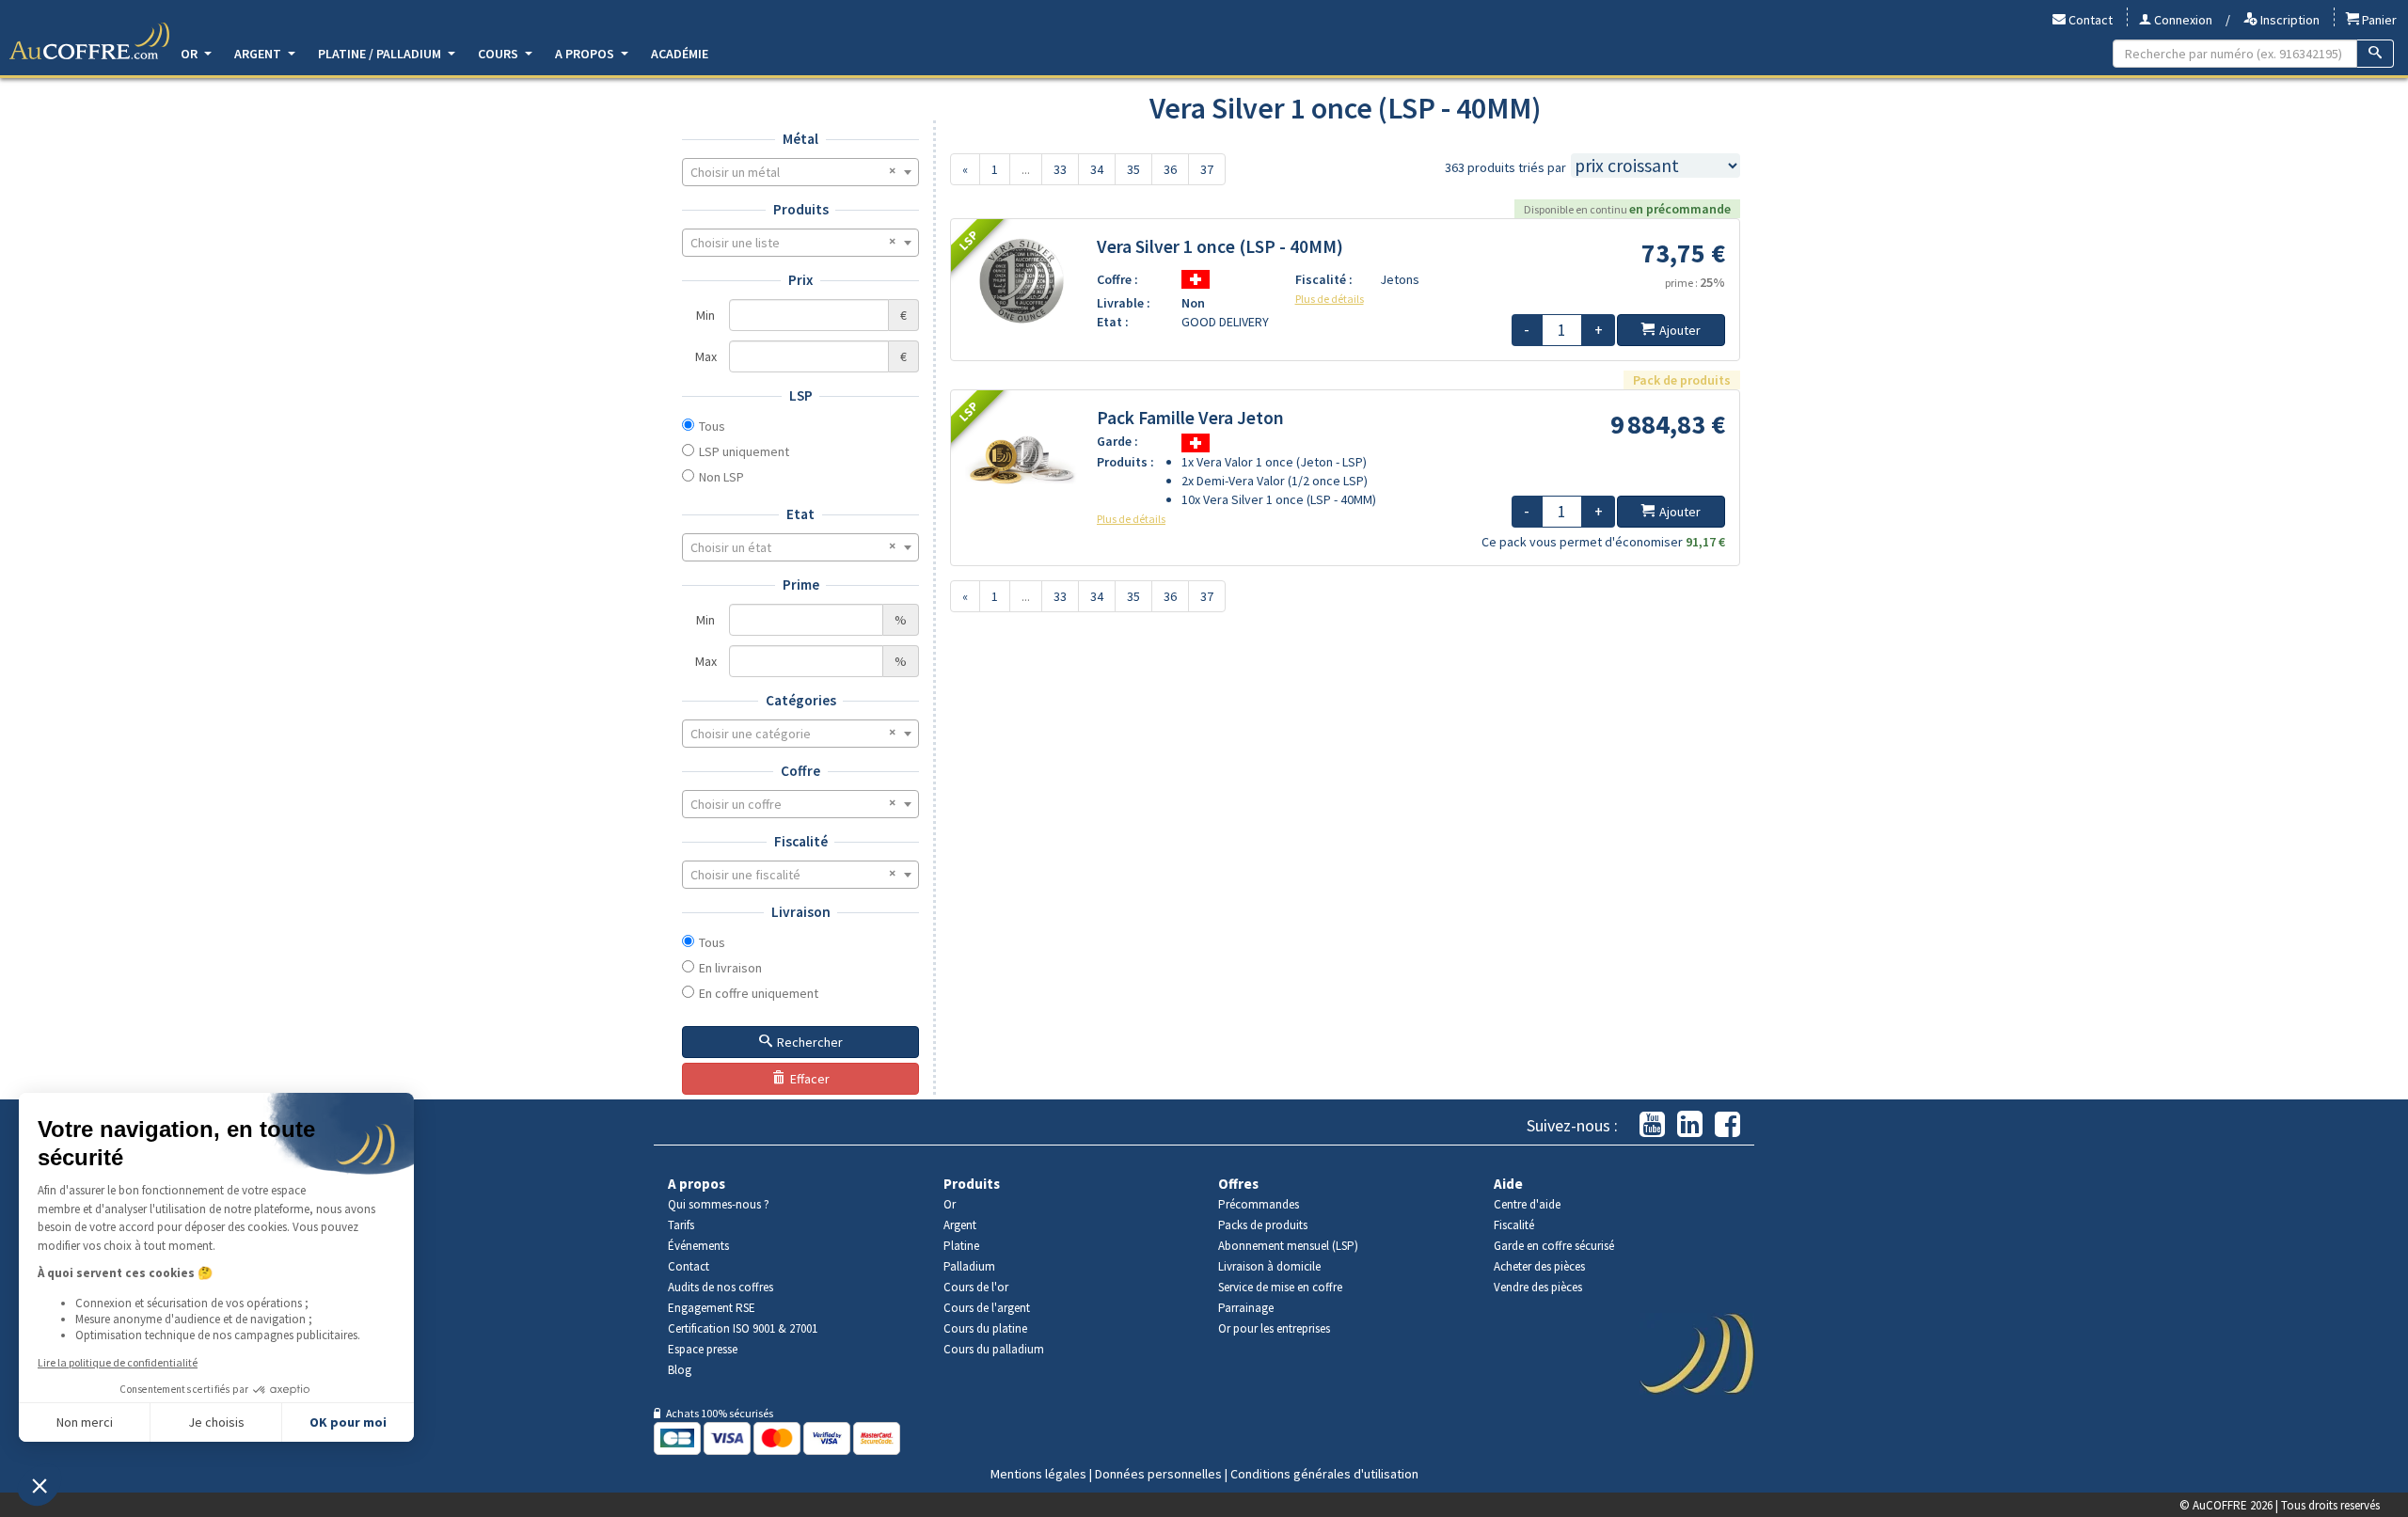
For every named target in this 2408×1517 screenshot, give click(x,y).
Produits (801, 209)
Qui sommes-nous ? (719, 1204)
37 (1207, 169)
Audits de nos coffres (721, 1287)
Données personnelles (1158, 1474)
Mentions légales (1038, 1474)
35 (1133, 169)
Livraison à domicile (1269, 1266)
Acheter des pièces (1539, 1266)
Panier (2378, 20)
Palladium (969, 1266)
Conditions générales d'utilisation (1324, 1474)
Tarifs (681, 1225)
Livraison (801, 912)
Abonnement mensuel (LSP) (1288, 1246)
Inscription (2289, 20)
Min (705, 315)
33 (1060, 169)
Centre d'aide (1527, 1204)
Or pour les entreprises (1274, 1328)
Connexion (2182, 20)
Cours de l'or (976, 1287)
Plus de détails (1330, 299)
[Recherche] (2376, 54)
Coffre (800, 771)
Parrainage (1246, 1308)
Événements (698, 1246)
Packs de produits (1263, 1225)
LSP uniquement (744, 451)
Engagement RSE (712, 1308)
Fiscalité (801, 841)
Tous (712, 426)
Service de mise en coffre (1280, 1287)
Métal (800, 139)
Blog (680, 1370)
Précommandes (1259, 1204)
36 (1170, 169)
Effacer (810, 1079)
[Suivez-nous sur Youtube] (1652, 1125)
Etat (800, 514)
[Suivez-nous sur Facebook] (1727, 1125)
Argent (259, 54)
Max (706, 356)
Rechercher (810, 1042)
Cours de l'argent (987, 1308)
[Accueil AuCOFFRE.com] (89, 41)
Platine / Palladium (381, 54)
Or (190, 54)
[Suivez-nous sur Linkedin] (1690, 1125)
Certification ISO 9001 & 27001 (743, 1328)
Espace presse (703, 1349)
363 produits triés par (1505, 167)
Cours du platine (985, 1328)
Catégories (801, 700)
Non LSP (721, 477)
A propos (586, 54)
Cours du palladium (994, 1349)
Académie (680, 54)
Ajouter (1680, 330)
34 (1097, 169)
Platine (961, 1246)
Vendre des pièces (1538, 1287)
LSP (801, 395)
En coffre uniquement (759, 993)
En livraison (730, 968)
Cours (499, 54)
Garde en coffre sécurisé (1554, 1246)
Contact (2089, 20)
